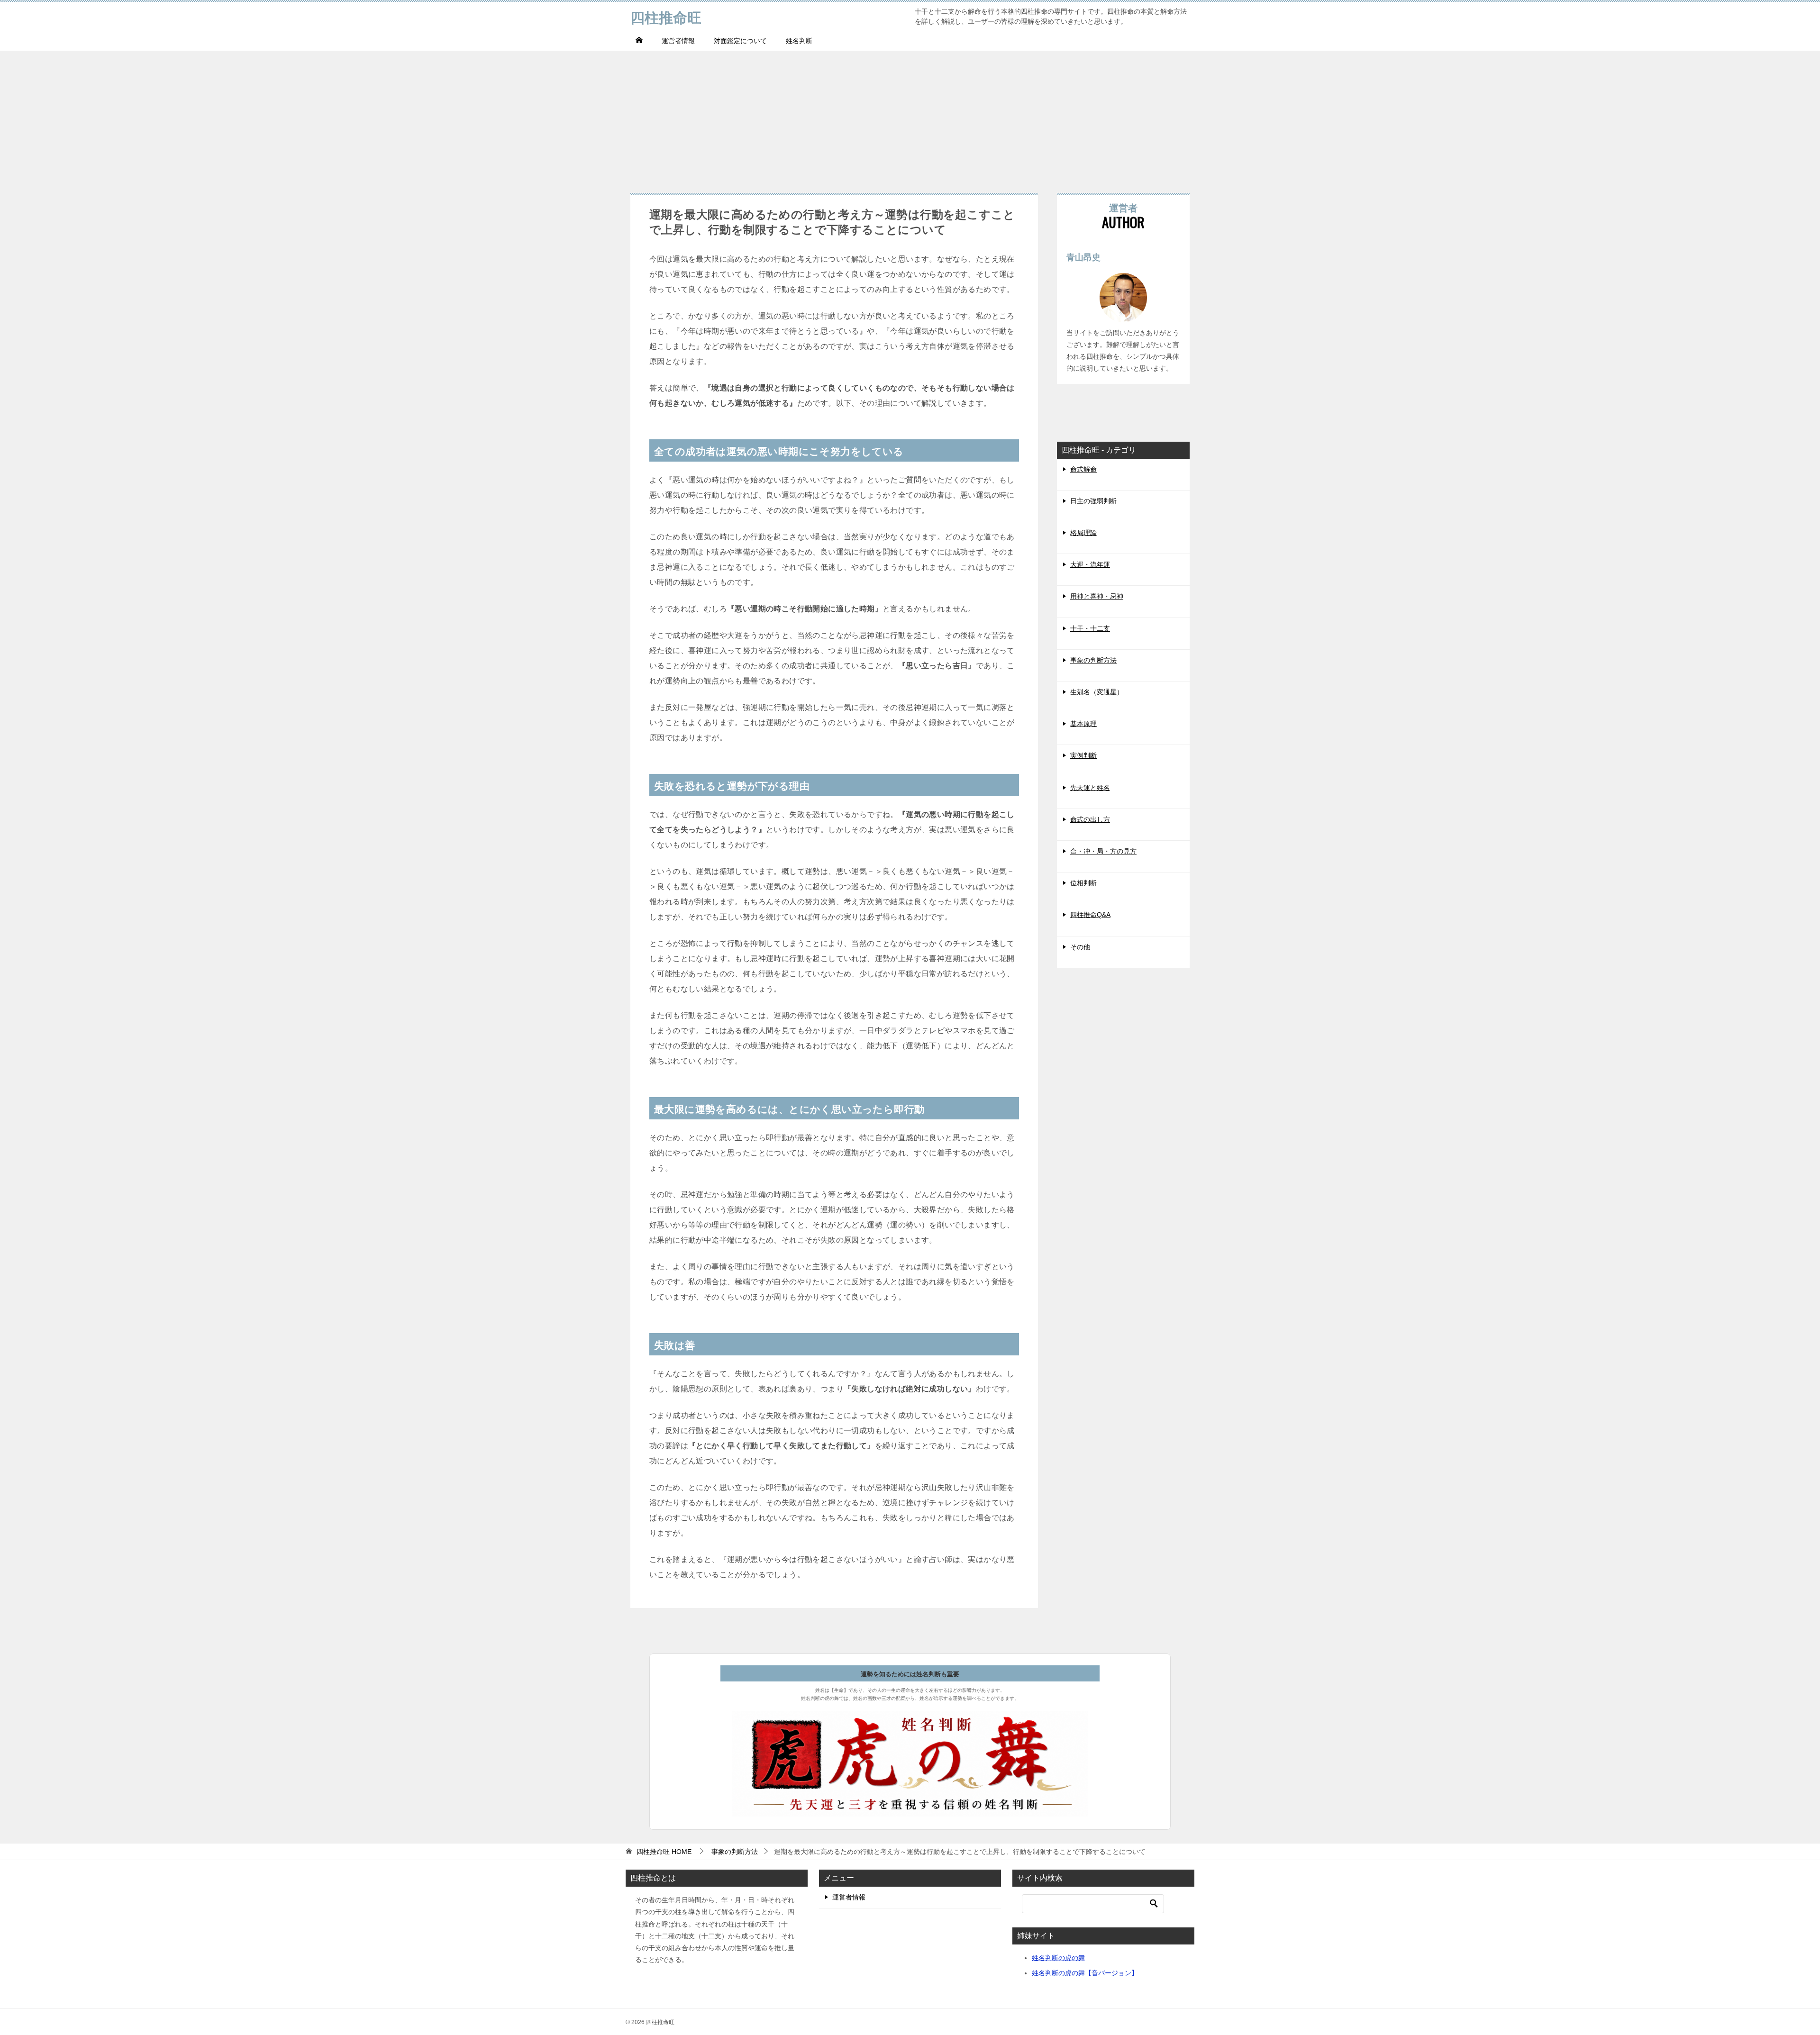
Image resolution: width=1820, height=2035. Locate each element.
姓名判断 (799, 41)
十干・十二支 (1090, 628)
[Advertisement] (910, 117)
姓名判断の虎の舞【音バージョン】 (1085, 1973)
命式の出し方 (1090, 819)
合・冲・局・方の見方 (1103, 851)
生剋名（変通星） (1097, 692)
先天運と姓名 (1090, 788)
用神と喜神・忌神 (1097, 596)
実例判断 (1083, 755)
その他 (1080, 947)
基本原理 (1083, 724)
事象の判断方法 (1093, 660)
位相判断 (1083, 883)
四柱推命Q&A (1090, 915)
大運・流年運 (1090, 564)
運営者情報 (678, 41)
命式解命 (1083, 469)
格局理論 (1083, 533)
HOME (664, 1852)
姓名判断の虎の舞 (1058, 1958)
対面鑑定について (740, 41)
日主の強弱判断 (1093, 501)
